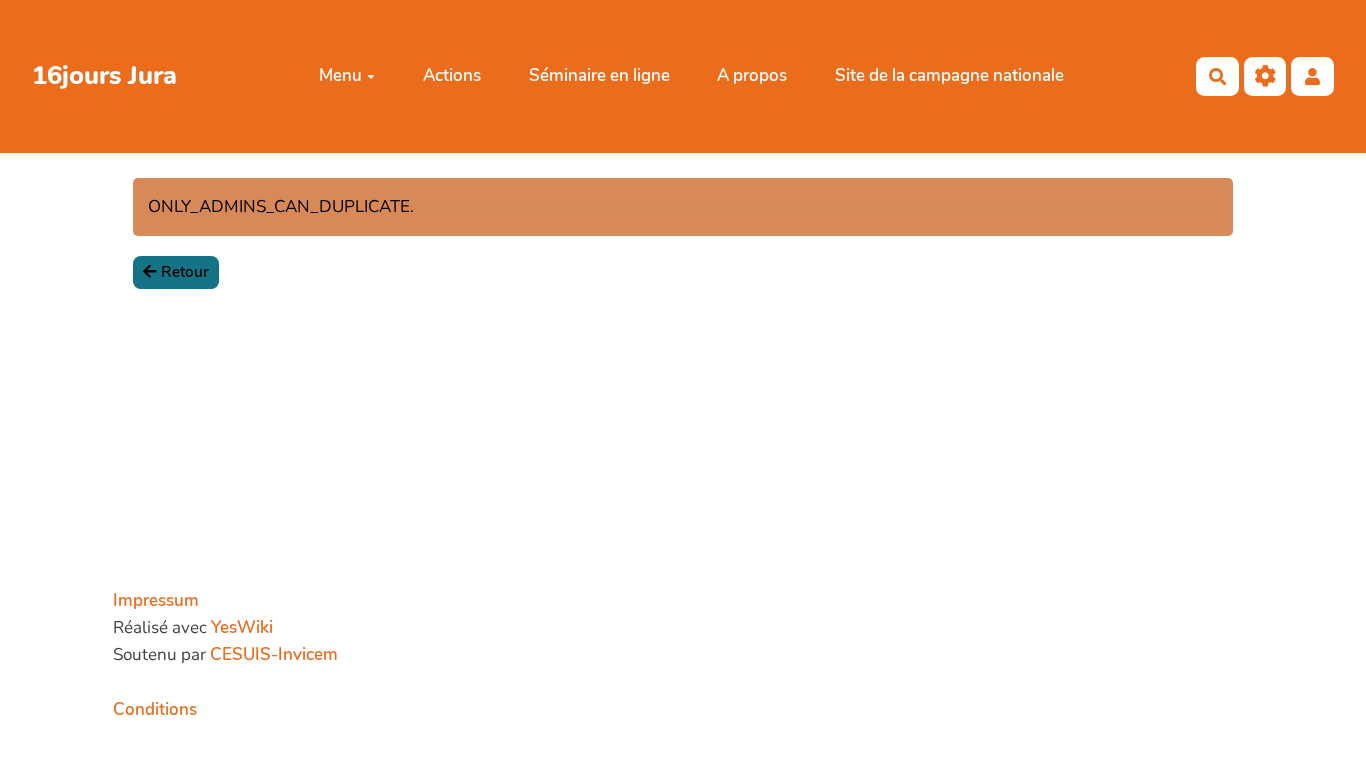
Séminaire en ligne (599, 75)
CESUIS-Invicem (274, 654)
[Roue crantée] (1265, 76)
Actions (452, 75)
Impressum (156, 600)
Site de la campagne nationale (949, 75)
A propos (752, 75)
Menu (340, 75)
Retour (185, 272)
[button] (1312, 76)
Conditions (155, 709)
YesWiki (242, 627)
